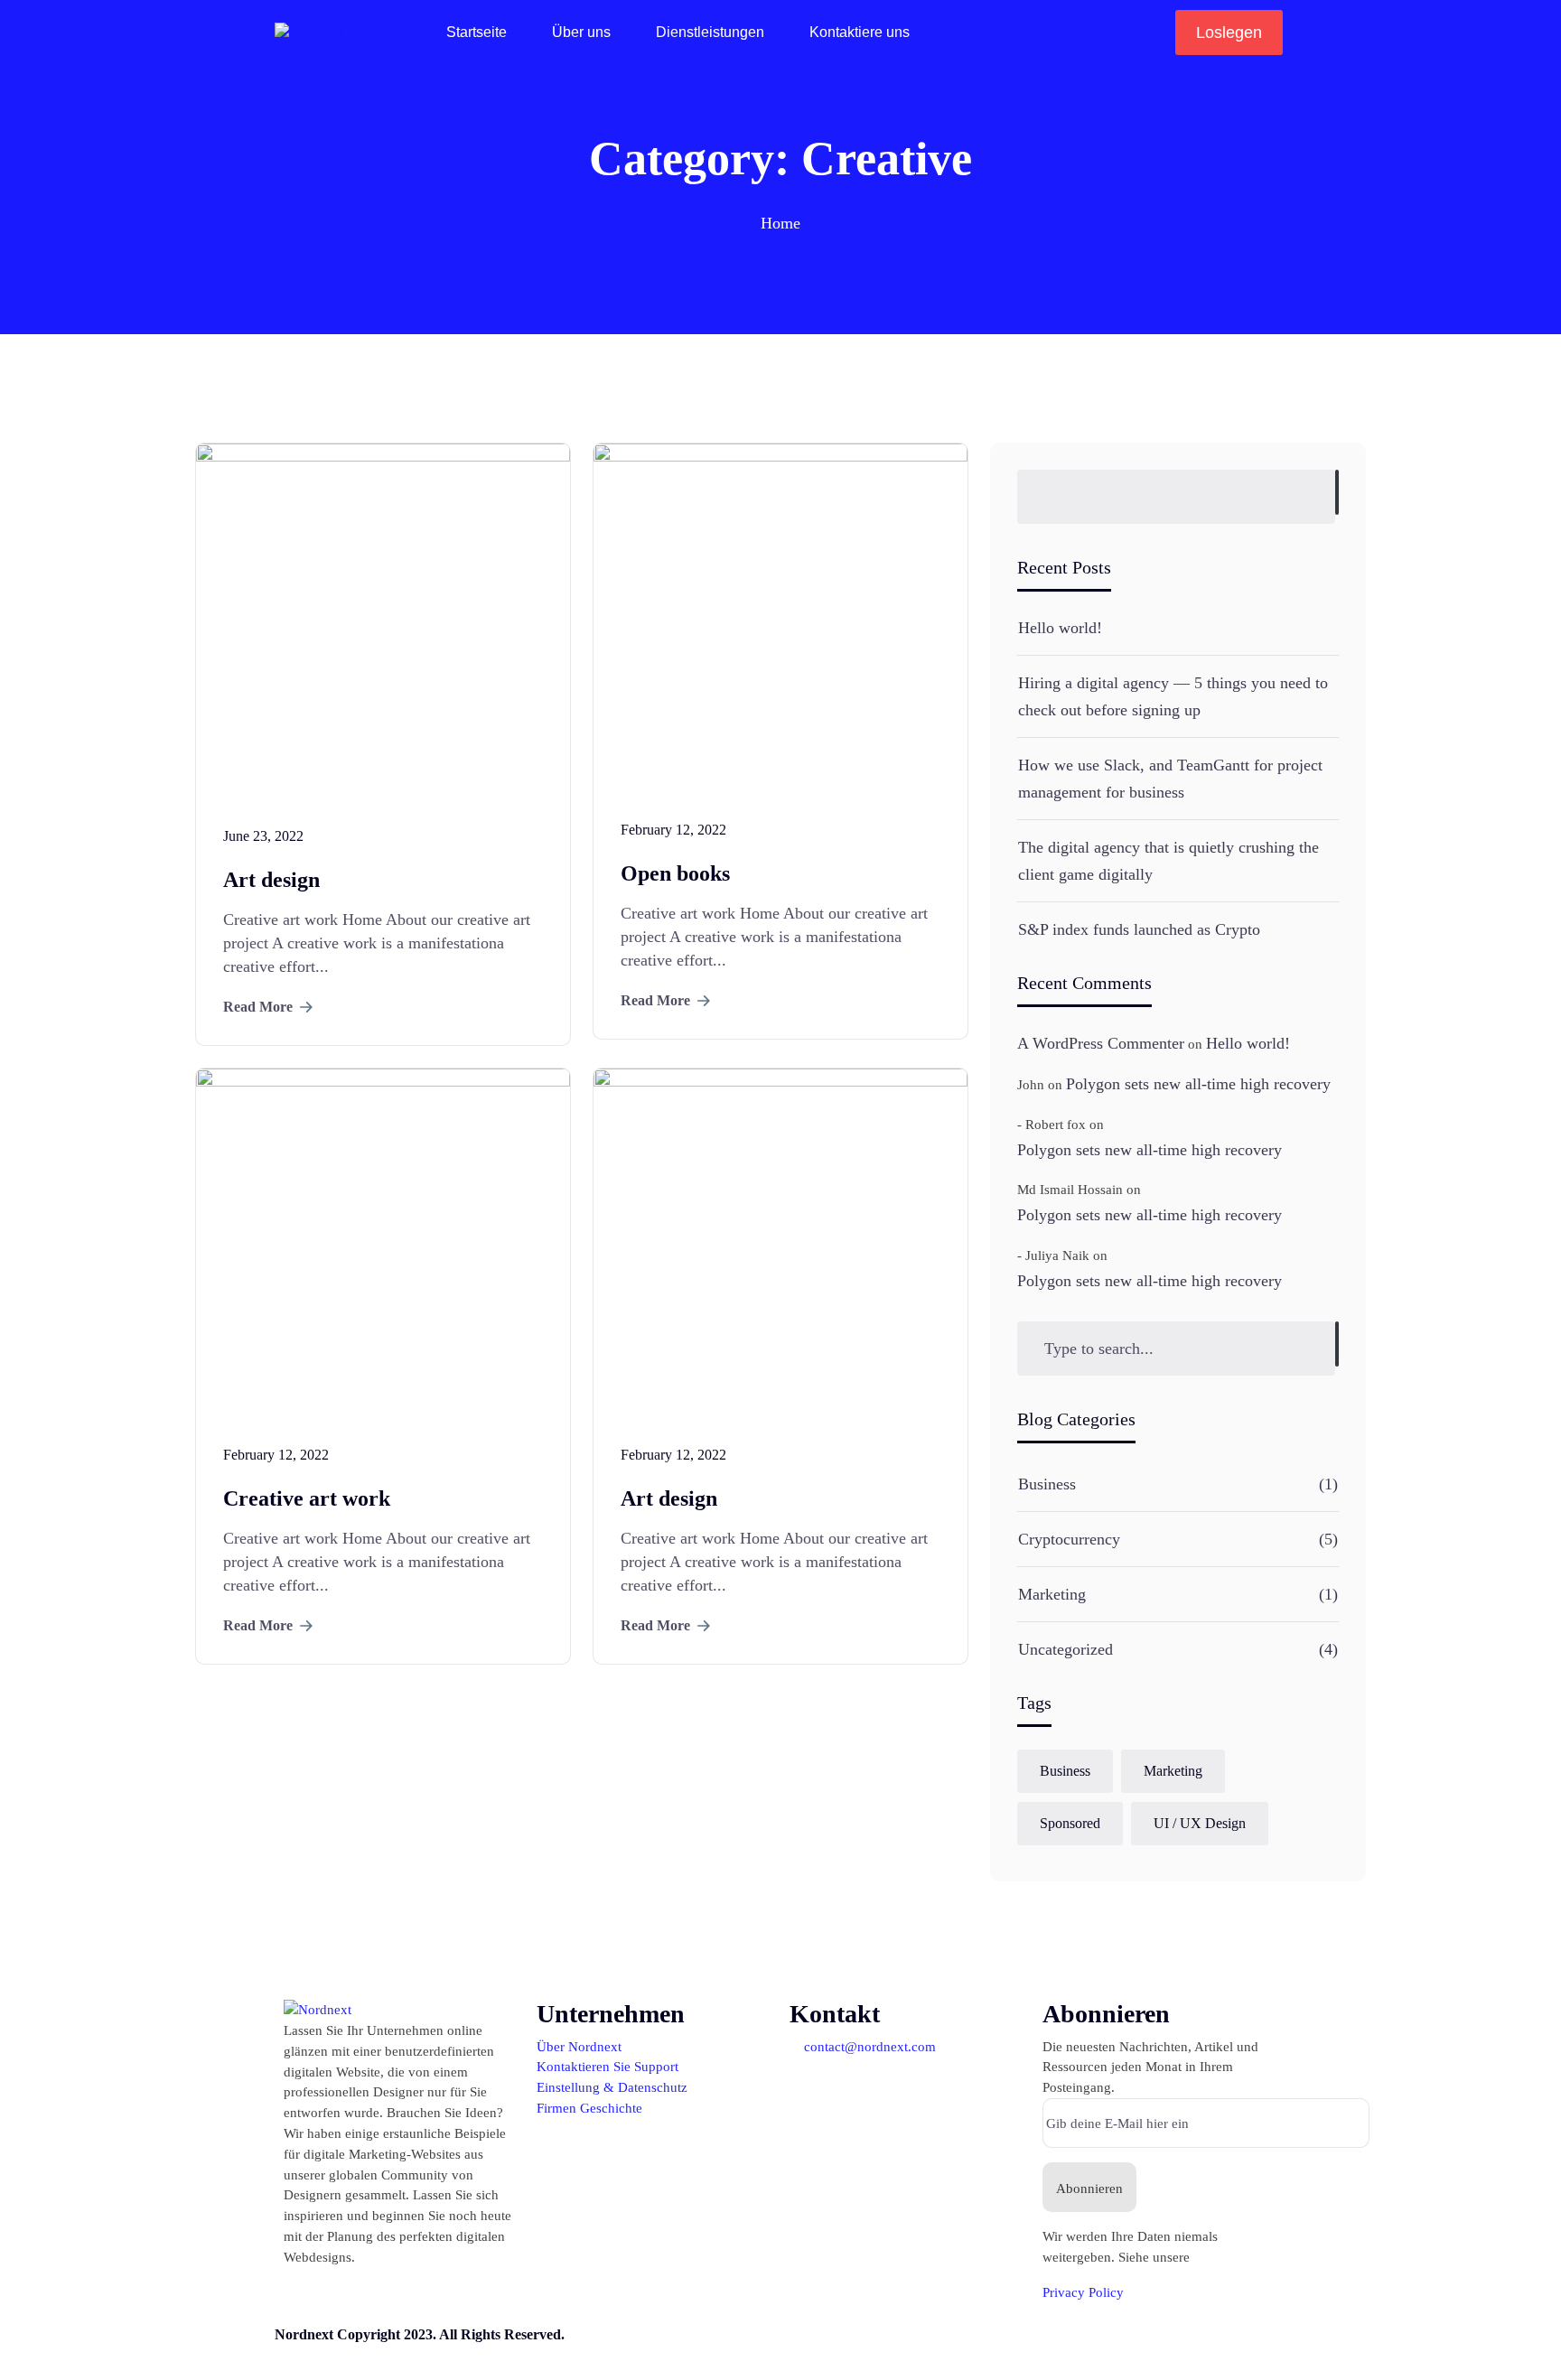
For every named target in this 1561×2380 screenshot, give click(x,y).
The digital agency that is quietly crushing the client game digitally (1168, 861)
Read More (258, 1007)
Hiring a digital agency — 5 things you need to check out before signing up (1173, 696)
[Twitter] (949, 2348)
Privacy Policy (1083, 2292)
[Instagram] (803, 2348)
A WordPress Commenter (1101, 1043)
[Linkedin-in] (852, 2348)
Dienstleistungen (710, 32)
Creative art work (307, 1498)
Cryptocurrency (1069, 1539)
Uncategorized (1066, 1649)
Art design (271, 880)
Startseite (477, 32)
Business (1047, 1484)
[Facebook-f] (901, 2348)
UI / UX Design (1200, 1823)
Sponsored (1070, 1823)
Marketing (1052, 1594)
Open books (675, 873)
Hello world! (1060, 628)
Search (1337, 492)
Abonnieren (1089, 2188)
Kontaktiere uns (860, 32)
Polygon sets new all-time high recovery (1198, 1084)
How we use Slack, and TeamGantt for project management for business (1170, 779)
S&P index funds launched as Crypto (1139, 929)
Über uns (581, 32)
